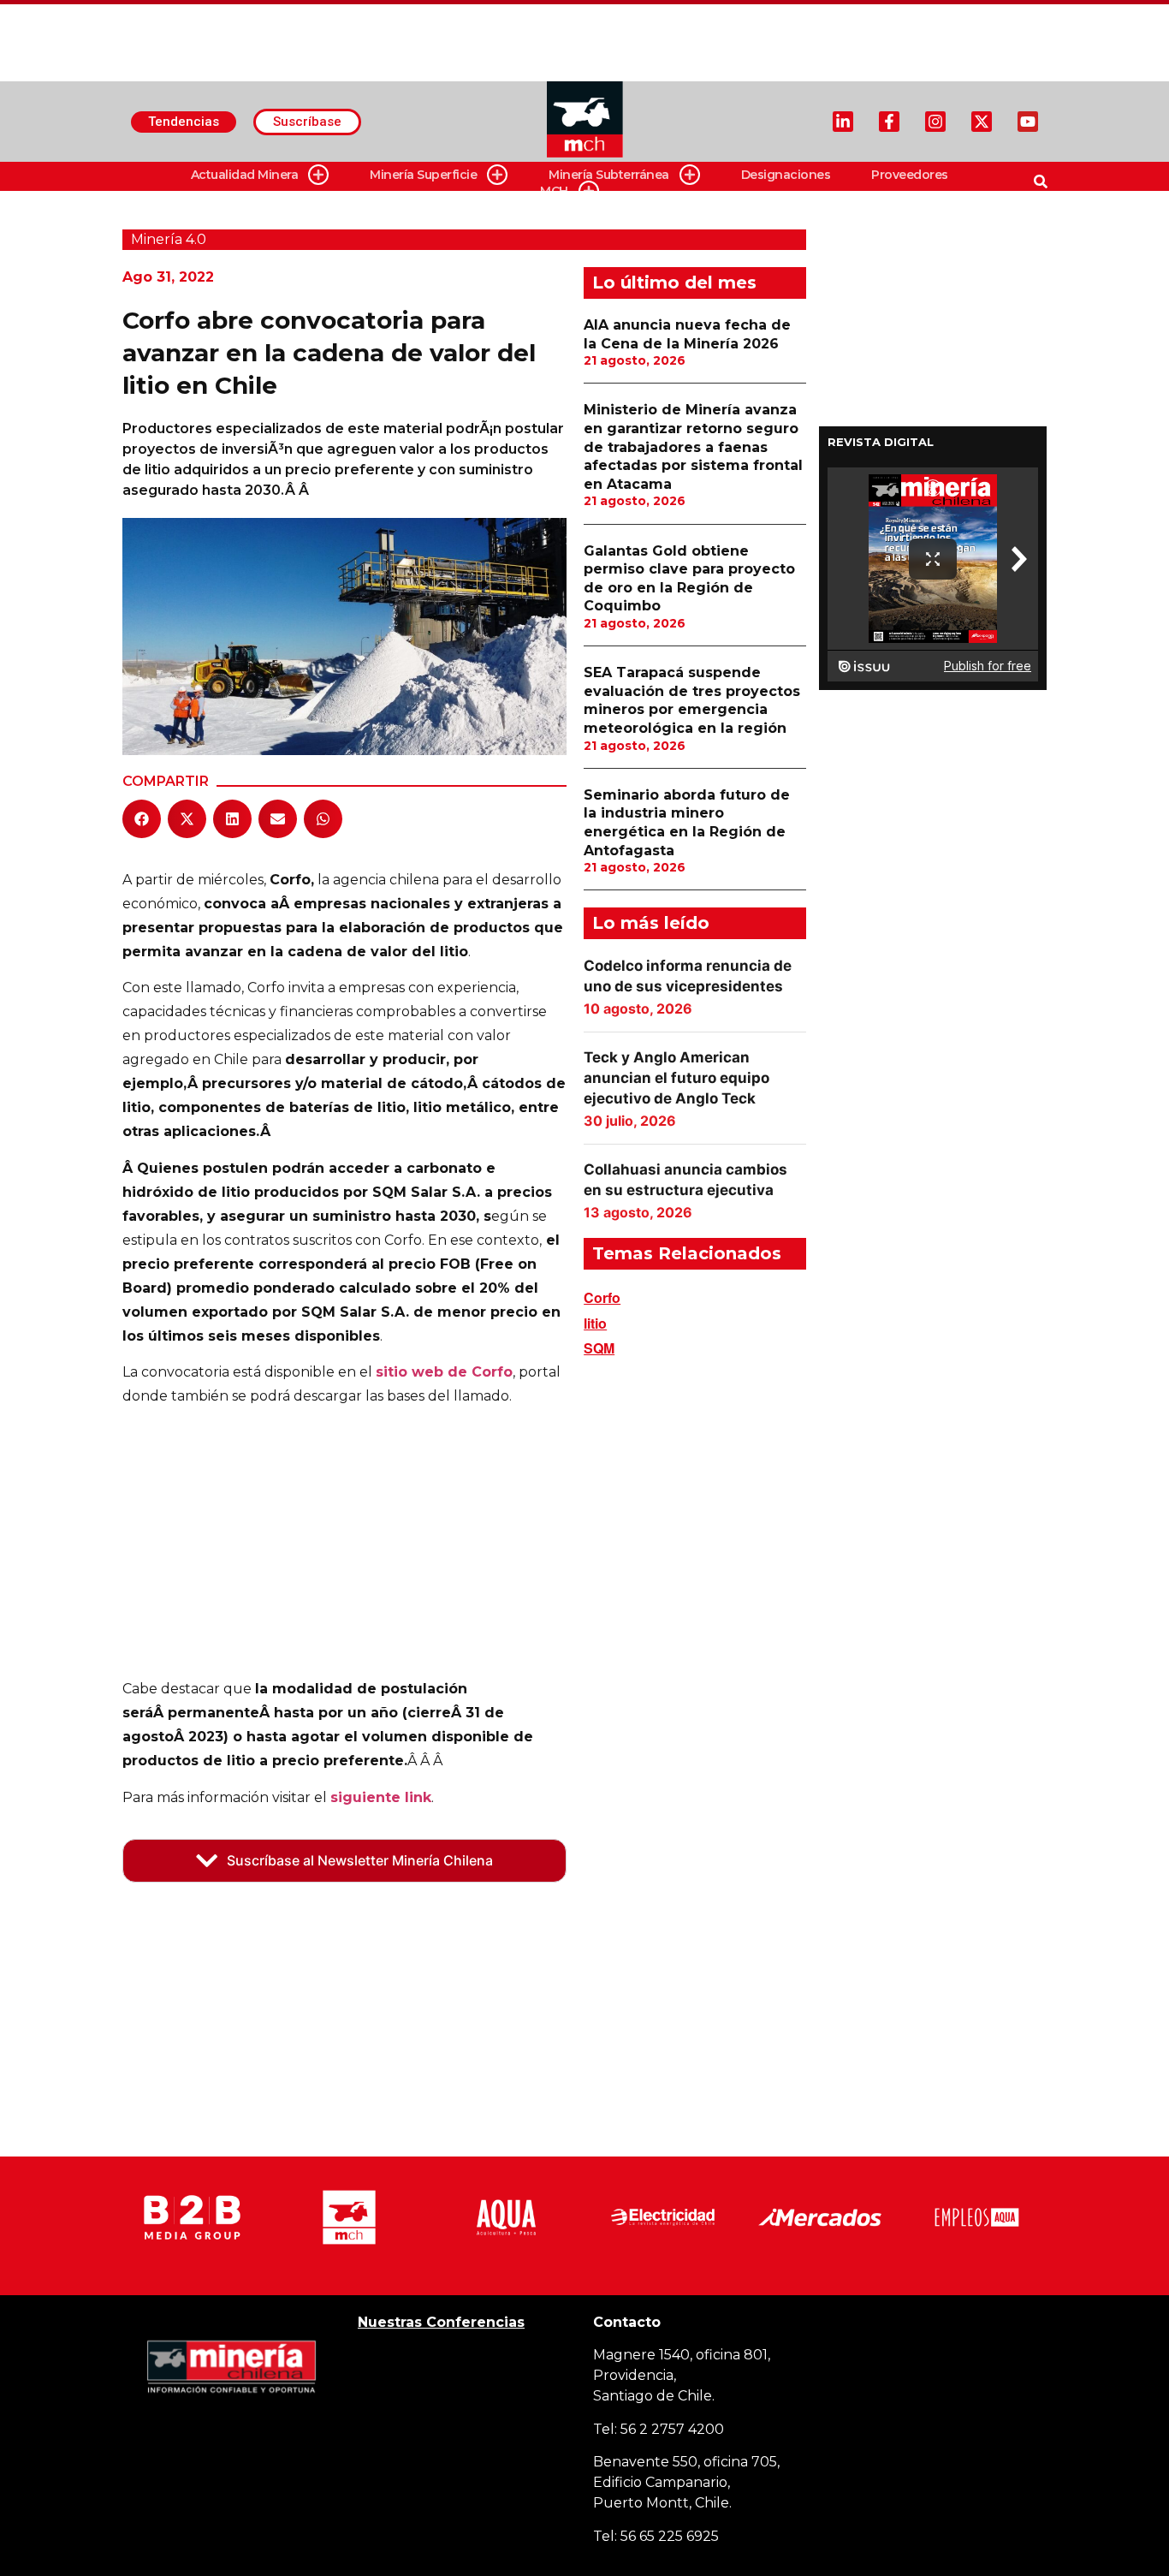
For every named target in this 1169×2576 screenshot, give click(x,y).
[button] (142, 819)
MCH (554, 191)
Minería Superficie (423, 175)
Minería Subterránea (609, 175)
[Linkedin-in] (843, 122)
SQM (599, 1348)
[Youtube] (1028, 122)
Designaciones (786, 175)
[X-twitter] (982, 122)
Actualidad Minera (245, 175)
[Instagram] (935, 122)
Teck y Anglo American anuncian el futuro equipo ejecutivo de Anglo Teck (676, 1078)
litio (595, 1323)
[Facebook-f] (889, 122)
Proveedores (910, 175)
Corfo (602, 1297)
